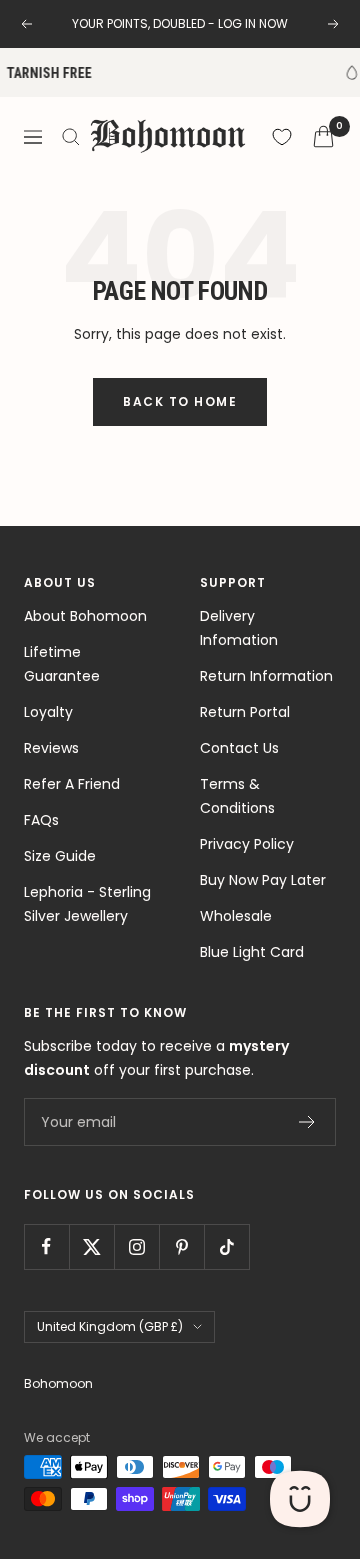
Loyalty (48, 712)
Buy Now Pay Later (263, 880)
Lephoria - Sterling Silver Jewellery (87, 904)
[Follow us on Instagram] (136, 1246)
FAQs (41, 820)
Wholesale (236, 916)
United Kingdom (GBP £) (110, 1326)
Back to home (180, 401)
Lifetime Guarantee (62, 664)
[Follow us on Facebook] (46, 1246)
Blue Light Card (252, 952)
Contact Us (239, 748)
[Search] (71, 137)
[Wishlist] (282, 137)
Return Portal (245, 712)
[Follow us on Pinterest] (181, 1246)
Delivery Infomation (239, 628)
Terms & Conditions (237, 796)
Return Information (266, 676)
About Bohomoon (85, 616)
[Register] (307, 1122)
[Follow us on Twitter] (91, 1246)
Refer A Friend (72, 784)
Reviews (51, 748)
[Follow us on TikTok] (226, 1246)
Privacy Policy (247, 844)
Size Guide (60, 856)
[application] (300, 1499)
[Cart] (323, 136)
